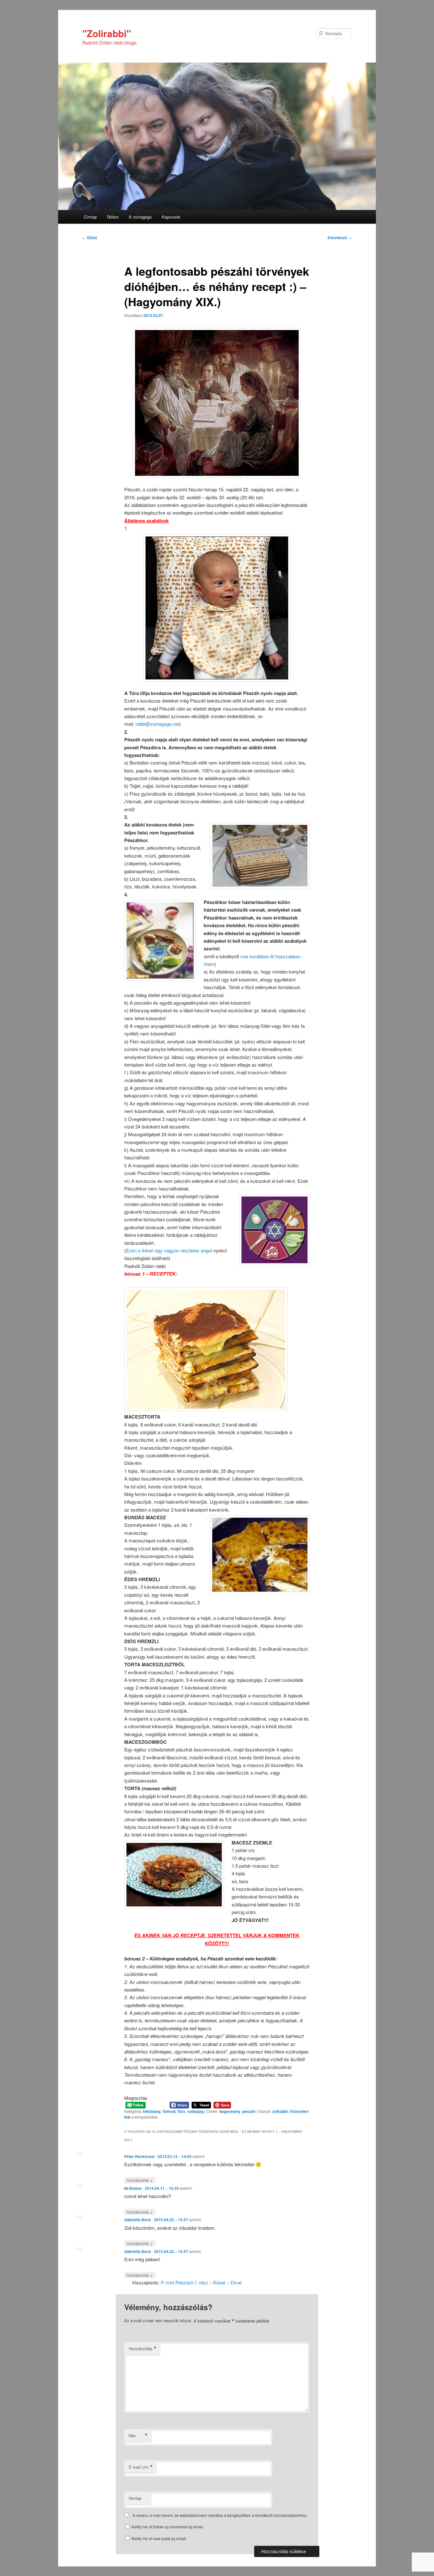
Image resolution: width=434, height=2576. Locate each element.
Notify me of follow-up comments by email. (168, 2527)
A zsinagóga (140, 217)
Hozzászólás (140, 2180)
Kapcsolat (171, 217)
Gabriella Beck (138, 2220)
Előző (90, 238)
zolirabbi (280, 2111)
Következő (340, 238)
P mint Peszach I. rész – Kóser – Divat (201, 2282)
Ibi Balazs (133, 2188)
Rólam (113, 217)
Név (138, 2436)
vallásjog (195, 2111)
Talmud (169, 2111)
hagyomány (230, 2111)
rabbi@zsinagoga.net (157, 724)
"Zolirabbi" (107, 33)
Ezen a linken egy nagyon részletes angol (169, 1250)
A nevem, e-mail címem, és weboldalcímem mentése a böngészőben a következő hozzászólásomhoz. (220, 2515)
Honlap (135, 2498)
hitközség (152, 2111)
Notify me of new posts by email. (159, 2538)
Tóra (181, 2111)
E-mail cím (141, 2467)
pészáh (249, 2111)
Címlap (90, 217)
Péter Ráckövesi (139, 2156)
